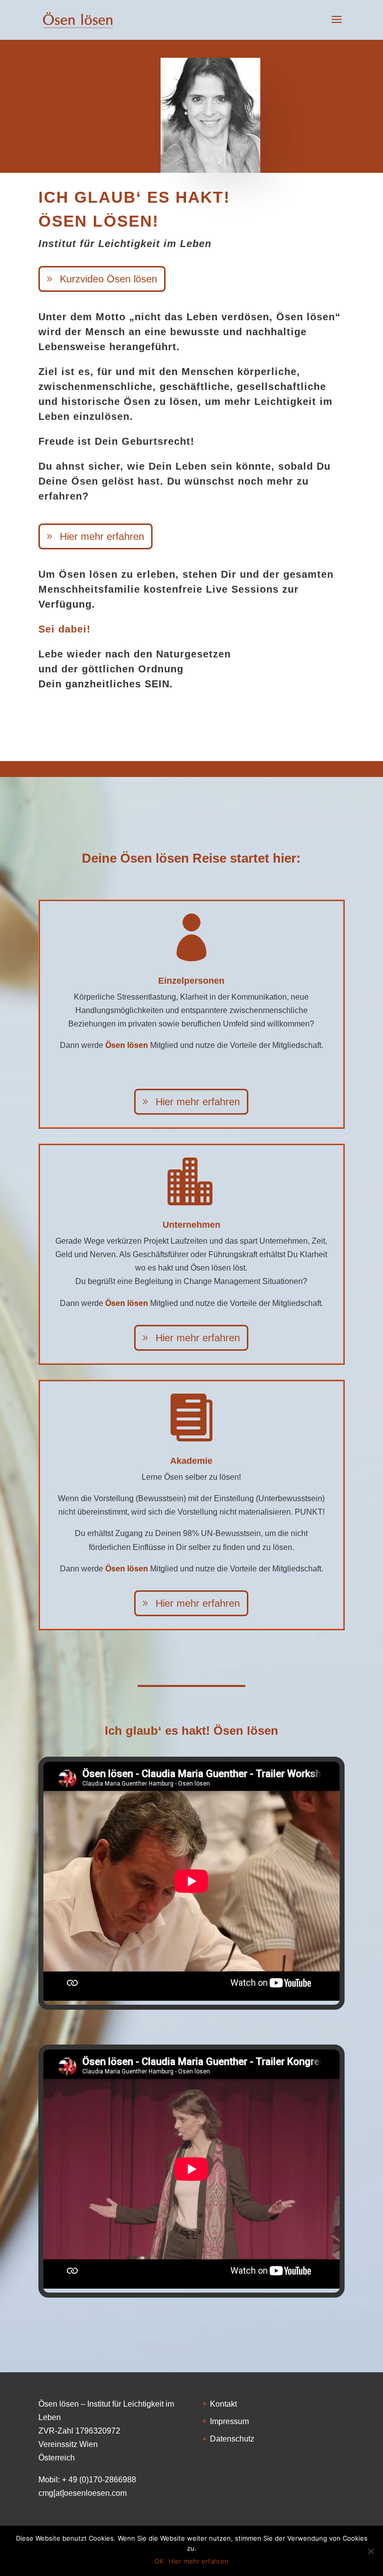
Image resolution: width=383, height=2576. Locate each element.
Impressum (229, 2421)
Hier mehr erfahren (102, 536)
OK (159, 2561)
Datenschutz (232, 2439)
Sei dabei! (65, 629)
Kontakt (223, 2404)
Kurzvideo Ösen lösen (108, 279)
